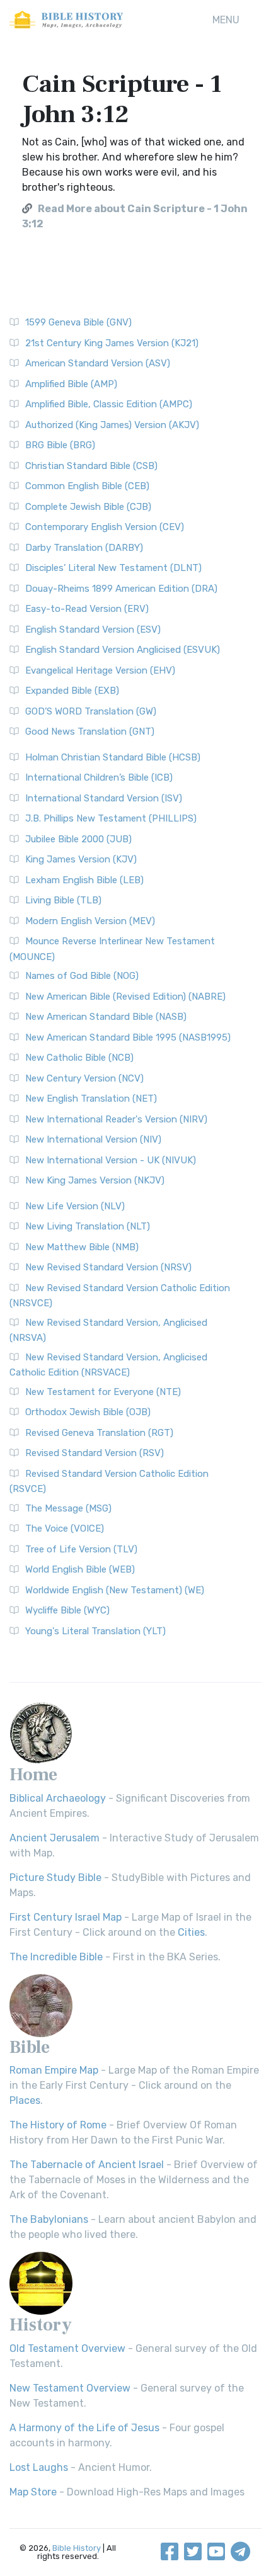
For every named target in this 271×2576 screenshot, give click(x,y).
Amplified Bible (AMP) (71, 384)
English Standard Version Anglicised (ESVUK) (123, 650)
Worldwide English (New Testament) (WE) (115, 1590)
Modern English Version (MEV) (90, 921)
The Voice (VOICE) (65, 1528)
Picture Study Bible (55, 1878)
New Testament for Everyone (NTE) (103, 1392)
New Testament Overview (70, 2388)
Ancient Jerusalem (55, 1838)
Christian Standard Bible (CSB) (91, 466)
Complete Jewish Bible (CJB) (88, 507)
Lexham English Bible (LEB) (84, 880)
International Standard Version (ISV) (104, 798)
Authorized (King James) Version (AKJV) (112, 425)
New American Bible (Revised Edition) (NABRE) (125, 997)
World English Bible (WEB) (80, 1569)
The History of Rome (58, 2125)
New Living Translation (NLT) (88, 1226)
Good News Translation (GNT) (90, 732)
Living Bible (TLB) (63, 900)
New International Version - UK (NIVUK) (111, 1160)
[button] (226, 20)
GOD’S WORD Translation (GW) (91, 711)
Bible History (77, 2548)
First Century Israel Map (66, 1917)
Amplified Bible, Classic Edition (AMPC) (109, 404)
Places (25, 2100)
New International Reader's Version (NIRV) (116, 1119)
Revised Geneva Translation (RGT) (99, 1433)
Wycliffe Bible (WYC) (67, 1610)
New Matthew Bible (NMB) (82, 1247)
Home (33, 1775)
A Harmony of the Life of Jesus (84, 2428)
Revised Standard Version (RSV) (95, 1453)
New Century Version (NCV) (84, 1078)
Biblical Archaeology (58, 1798)
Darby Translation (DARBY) (84, 548)
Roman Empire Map (54, 2070)
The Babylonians (49, 2219)
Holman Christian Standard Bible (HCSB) (113, 757)
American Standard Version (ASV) (98, 363)
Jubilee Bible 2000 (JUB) (78, 839)
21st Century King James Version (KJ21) (112, 343)
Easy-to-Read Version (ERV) (87, 609)
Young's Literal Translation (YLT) (95, 1631)
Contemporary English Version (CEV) (105, 527)
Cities (191, 1932)
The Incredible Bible (56, 1957)
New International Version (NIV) (93, 1139)
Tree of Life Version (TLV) (81, 1549)
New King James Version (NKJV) (95, 1180)
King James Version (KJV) (81, 859)
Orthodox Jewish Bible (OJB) (88, 1412)
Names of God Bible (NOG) (82, 976)
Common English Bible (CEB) (87, 486)
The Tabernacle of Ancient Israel (87, 2165)
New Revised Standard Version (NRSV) (108, 1267)
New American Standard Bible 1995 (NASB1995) (128, 1037)
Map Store (33, 2492)
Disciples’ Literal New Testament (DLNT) (113, 568)
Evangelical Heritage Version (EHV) (100, 670)
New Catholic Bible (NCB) (79, 1058)
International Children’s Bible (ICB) (99, 777)
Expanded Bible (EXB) (72, 691)
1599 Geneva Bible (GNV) (78, 322)
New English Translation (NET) (91, 1099)
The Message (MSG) (68, 1508)
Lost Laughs (39, 2467)
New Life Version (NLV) (75, 1206)
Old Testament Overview (67, 2348)
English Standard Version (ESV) (93, 630)
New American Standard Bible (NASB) (106, 1017)
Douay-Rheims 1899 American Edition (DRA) (121, 589)
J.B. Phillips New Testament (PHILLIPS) (111, 818)
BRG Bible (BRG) (60, 445)
